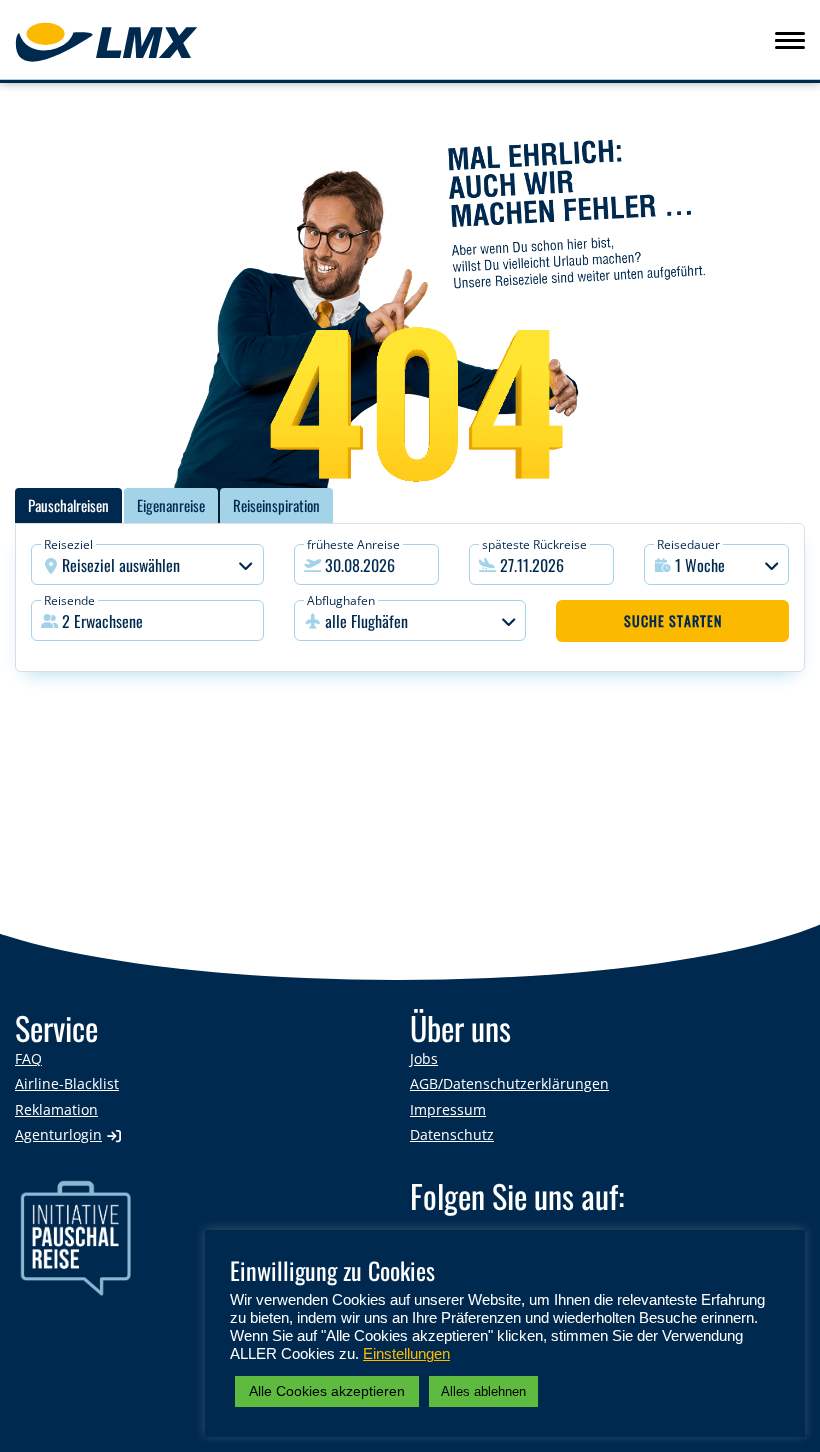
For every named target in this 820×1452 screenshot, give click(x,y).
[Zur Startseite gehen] (136, 42)
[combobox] (147, 564)
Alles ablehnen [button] (483, 1391)
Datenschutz (452, 1134)
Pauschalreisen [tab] (68, 505)
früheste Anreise (353, 544)
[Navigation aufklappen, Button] (790, 40)
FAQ (28, 1058)
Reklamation (56, 1109)
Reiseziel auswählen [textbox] (121, 565)
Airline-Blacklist (67, 1083)
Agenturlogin (58, 1134)
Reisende (69, 600)
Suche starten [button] (673, 620)
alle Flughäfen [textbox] (366, 621)
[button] (147, 620)
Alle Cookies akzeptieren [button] (327, 1391)
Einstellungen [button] (406, 1354)
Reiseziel (68, 544)
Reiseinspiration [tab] (276, 505)
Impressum (448, 1109)
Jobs (424, 1058)
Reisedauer (688, 544)
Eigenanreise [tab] (171, 505)
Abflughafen (341, 600)
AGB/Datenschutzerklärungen (509, 1083)
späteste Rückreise (534, 544)
